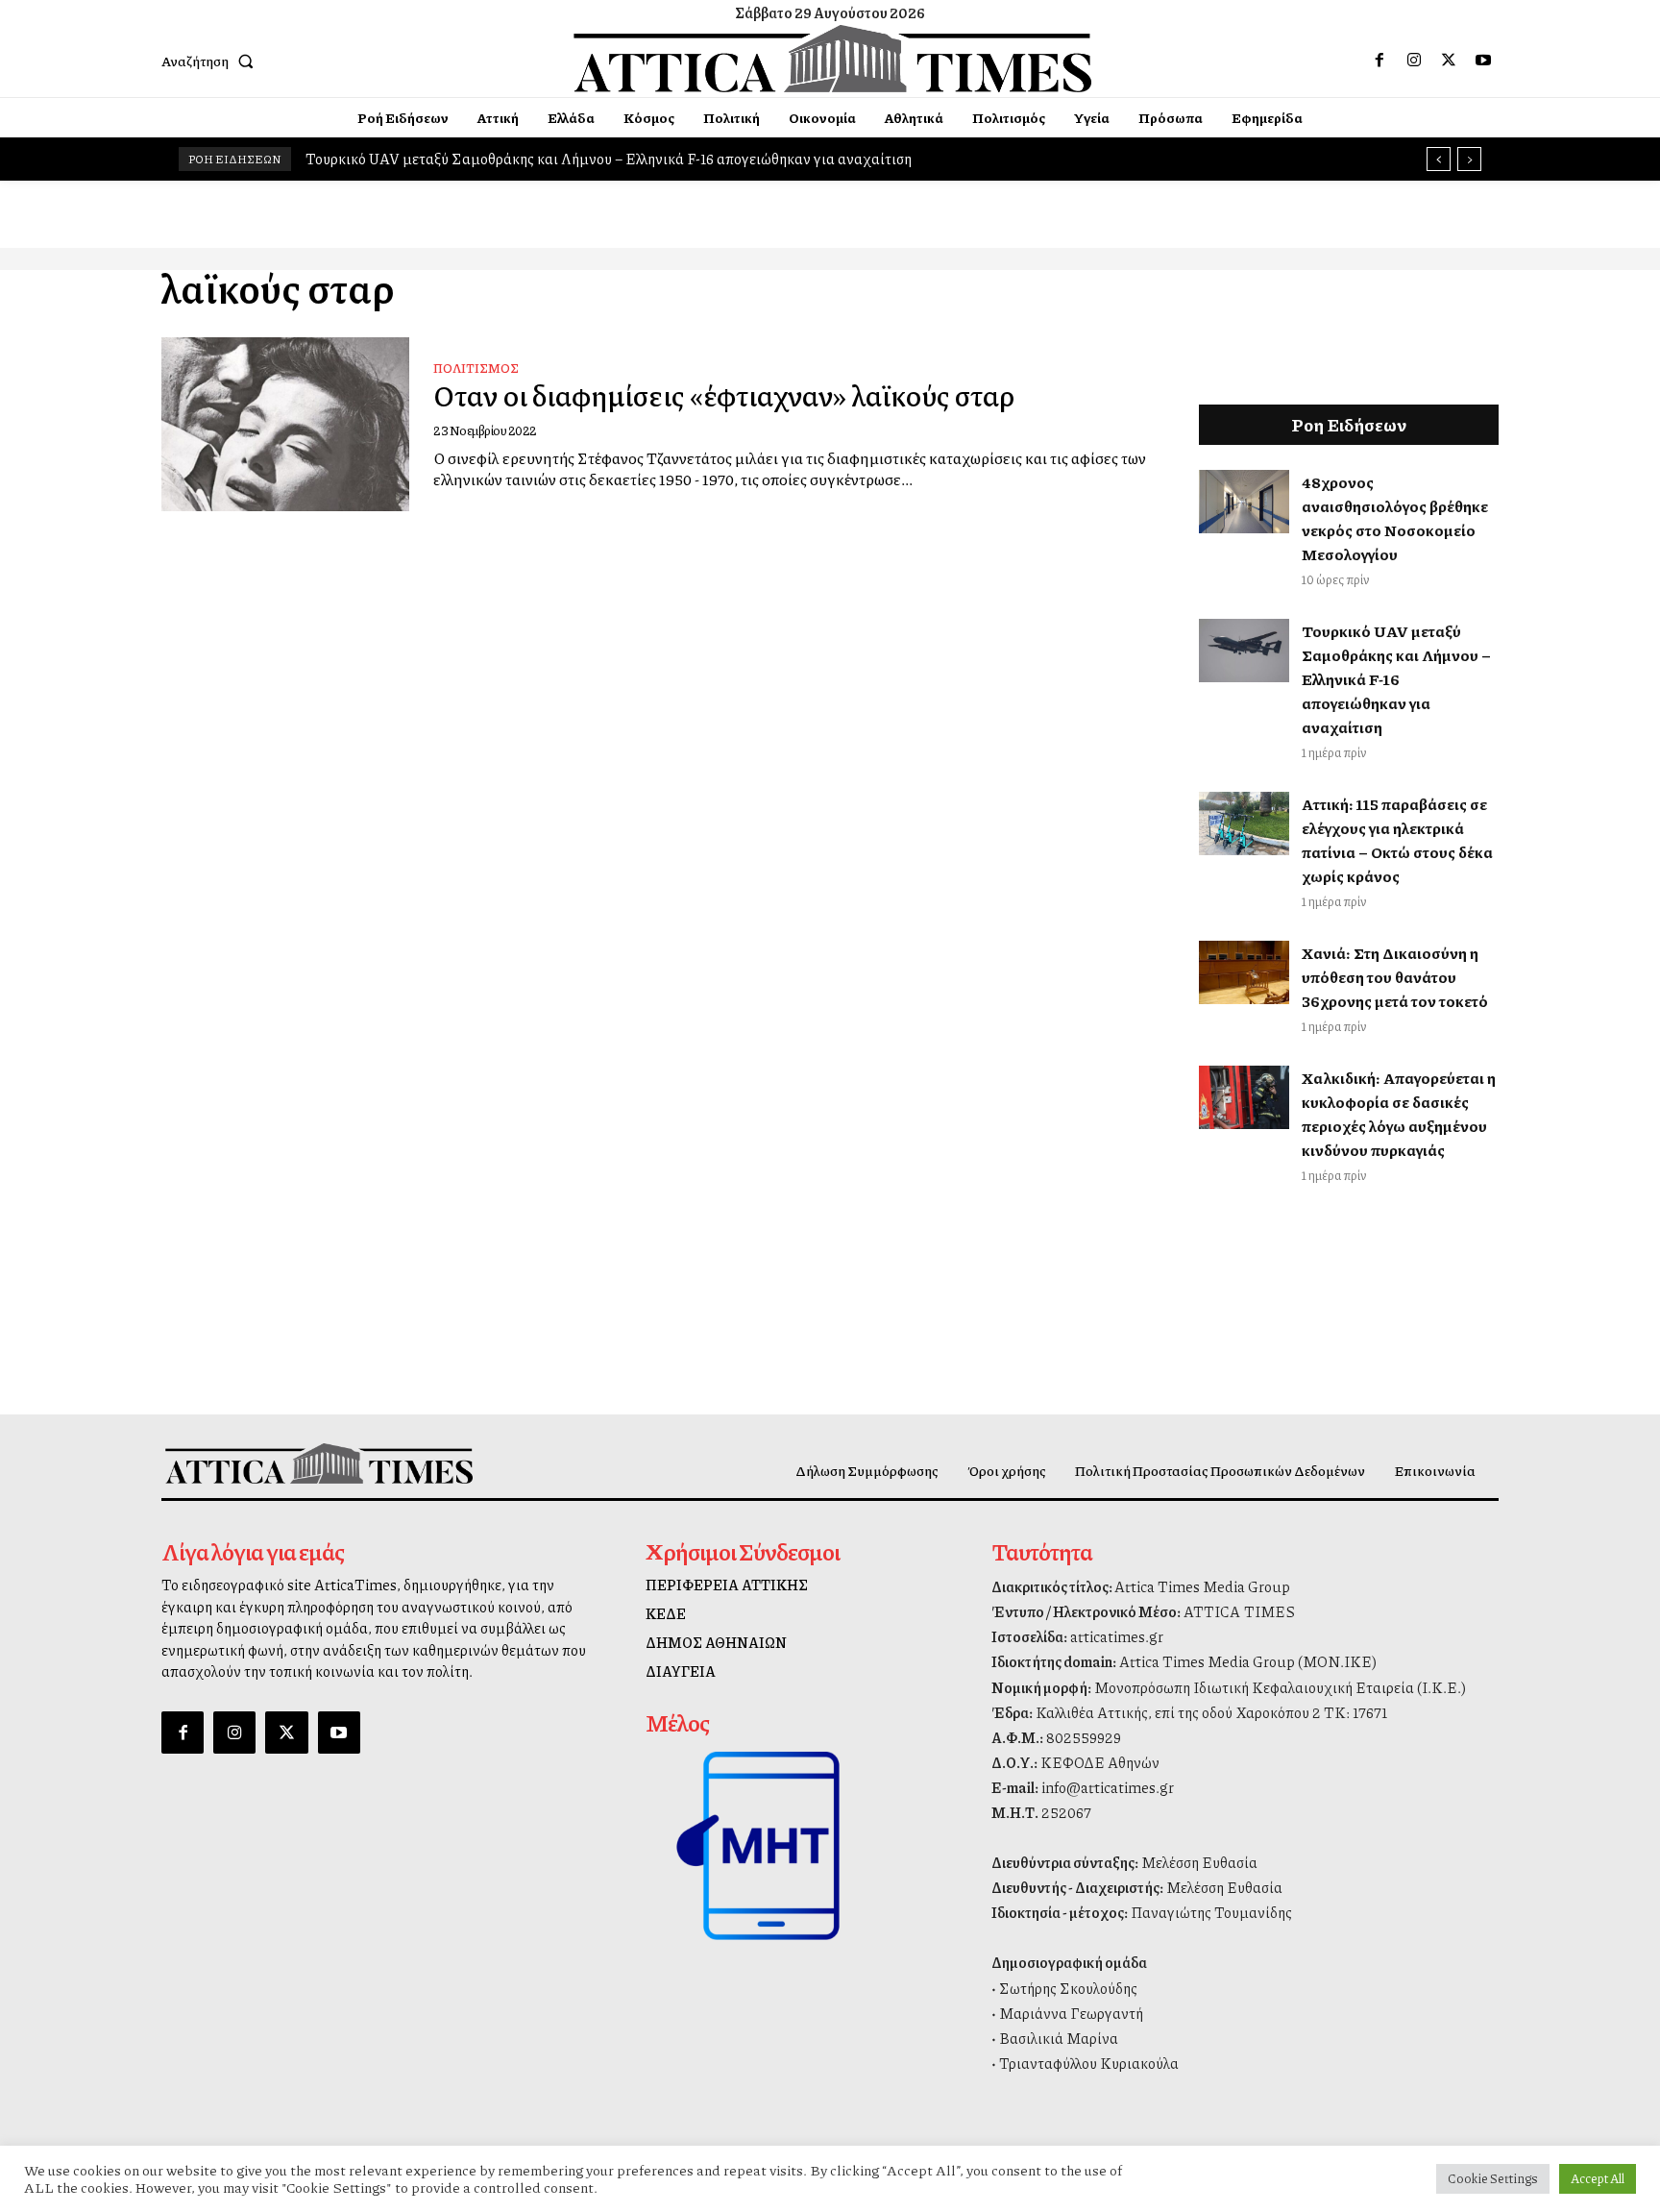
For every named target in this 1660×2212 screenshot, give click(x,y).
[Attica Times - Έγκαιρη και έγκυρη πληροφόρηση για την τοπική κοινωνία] (833, 59)
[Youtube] (1483, 61)
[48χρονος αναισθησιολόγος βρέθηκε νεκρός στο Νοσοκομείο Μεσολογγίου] (1244, 502)
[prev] (1439, 159)
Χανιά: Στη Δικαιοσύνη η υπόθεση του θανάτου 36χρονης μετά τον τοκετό (1395, 977)
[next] (1469, 159)
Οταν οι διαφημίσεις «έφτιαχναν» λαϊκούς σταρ (724, 395)
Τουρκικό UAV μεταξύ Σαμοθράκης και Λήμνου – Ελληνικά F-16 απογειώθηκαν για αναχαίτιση (609, 159)
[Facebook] (1379, 61)
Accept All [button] (1598, 2178)
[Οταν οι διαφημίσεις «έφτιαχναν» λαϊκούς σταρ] (285, 424)
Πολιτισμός (476, 368)
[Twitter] (1449, 61)
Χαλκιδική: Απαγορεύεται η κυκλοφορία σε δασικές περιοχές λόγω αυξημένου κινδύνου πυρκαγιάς (1399, 1114)
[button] (211, 61)
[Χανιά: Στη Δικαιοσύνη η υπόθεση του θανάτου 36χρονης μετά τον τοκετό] (1244, 972)
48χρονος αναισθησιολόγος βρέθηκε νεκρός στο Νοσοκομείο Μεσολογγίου (1395, 518)
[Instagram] (1414, 61)
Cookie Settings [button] (1493, 2178)
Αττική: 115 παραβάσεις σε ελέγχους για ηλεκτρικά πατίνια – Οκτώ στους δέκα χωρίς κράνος (1397, 840)
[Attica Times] (319, 1463)
